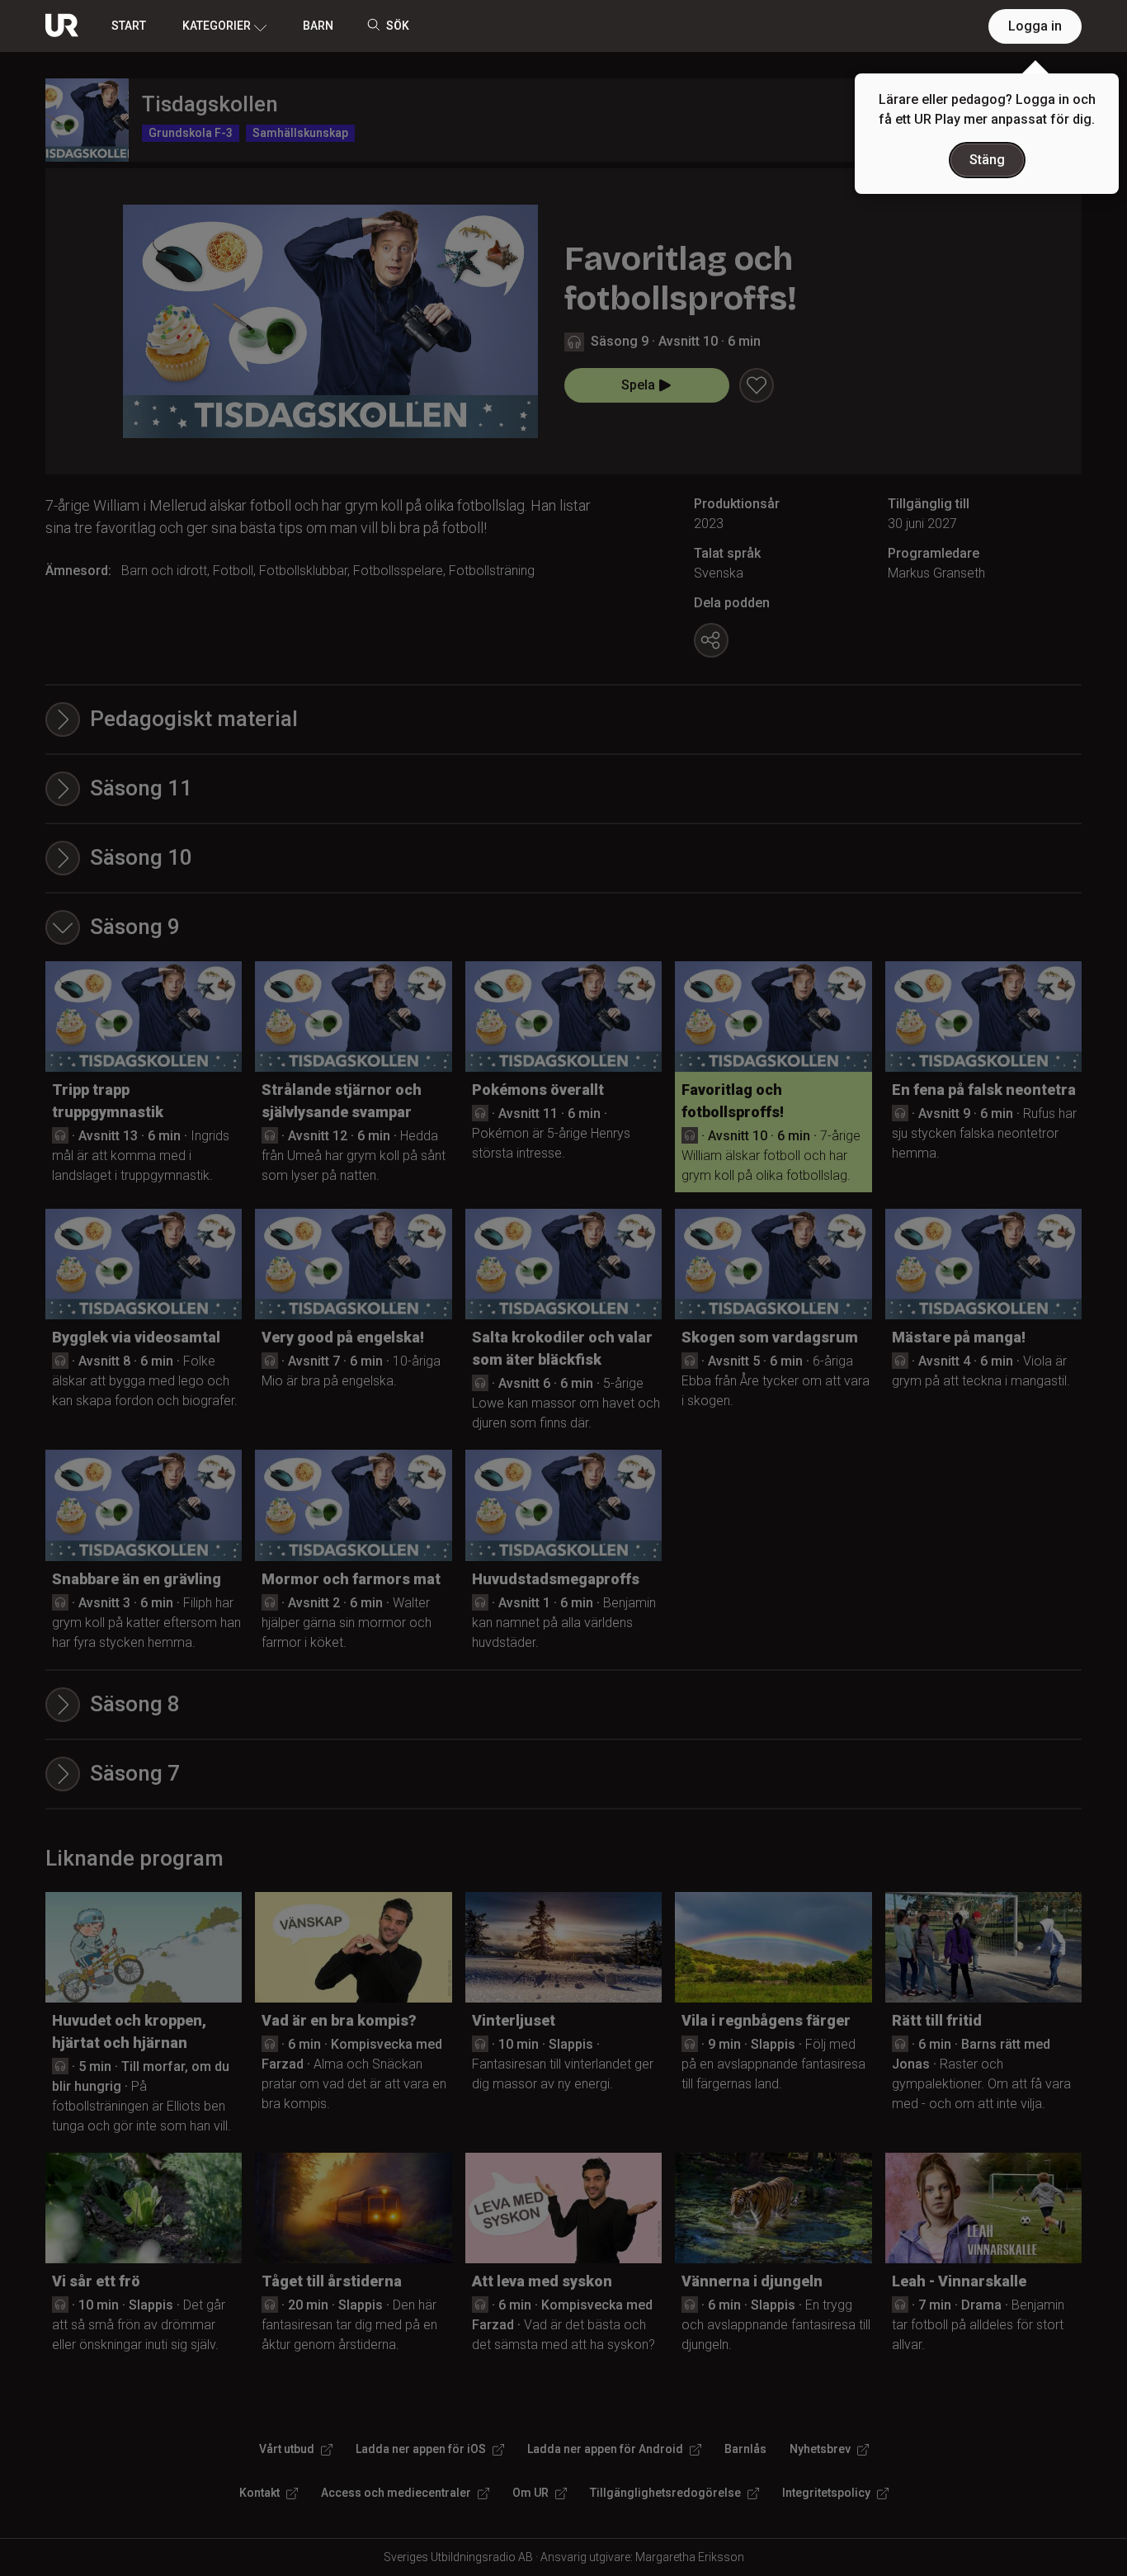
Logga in (1035, 26)
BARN (318, 26)
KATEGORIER (217, 26)
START (129, 26)
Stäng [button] (987, 160)
